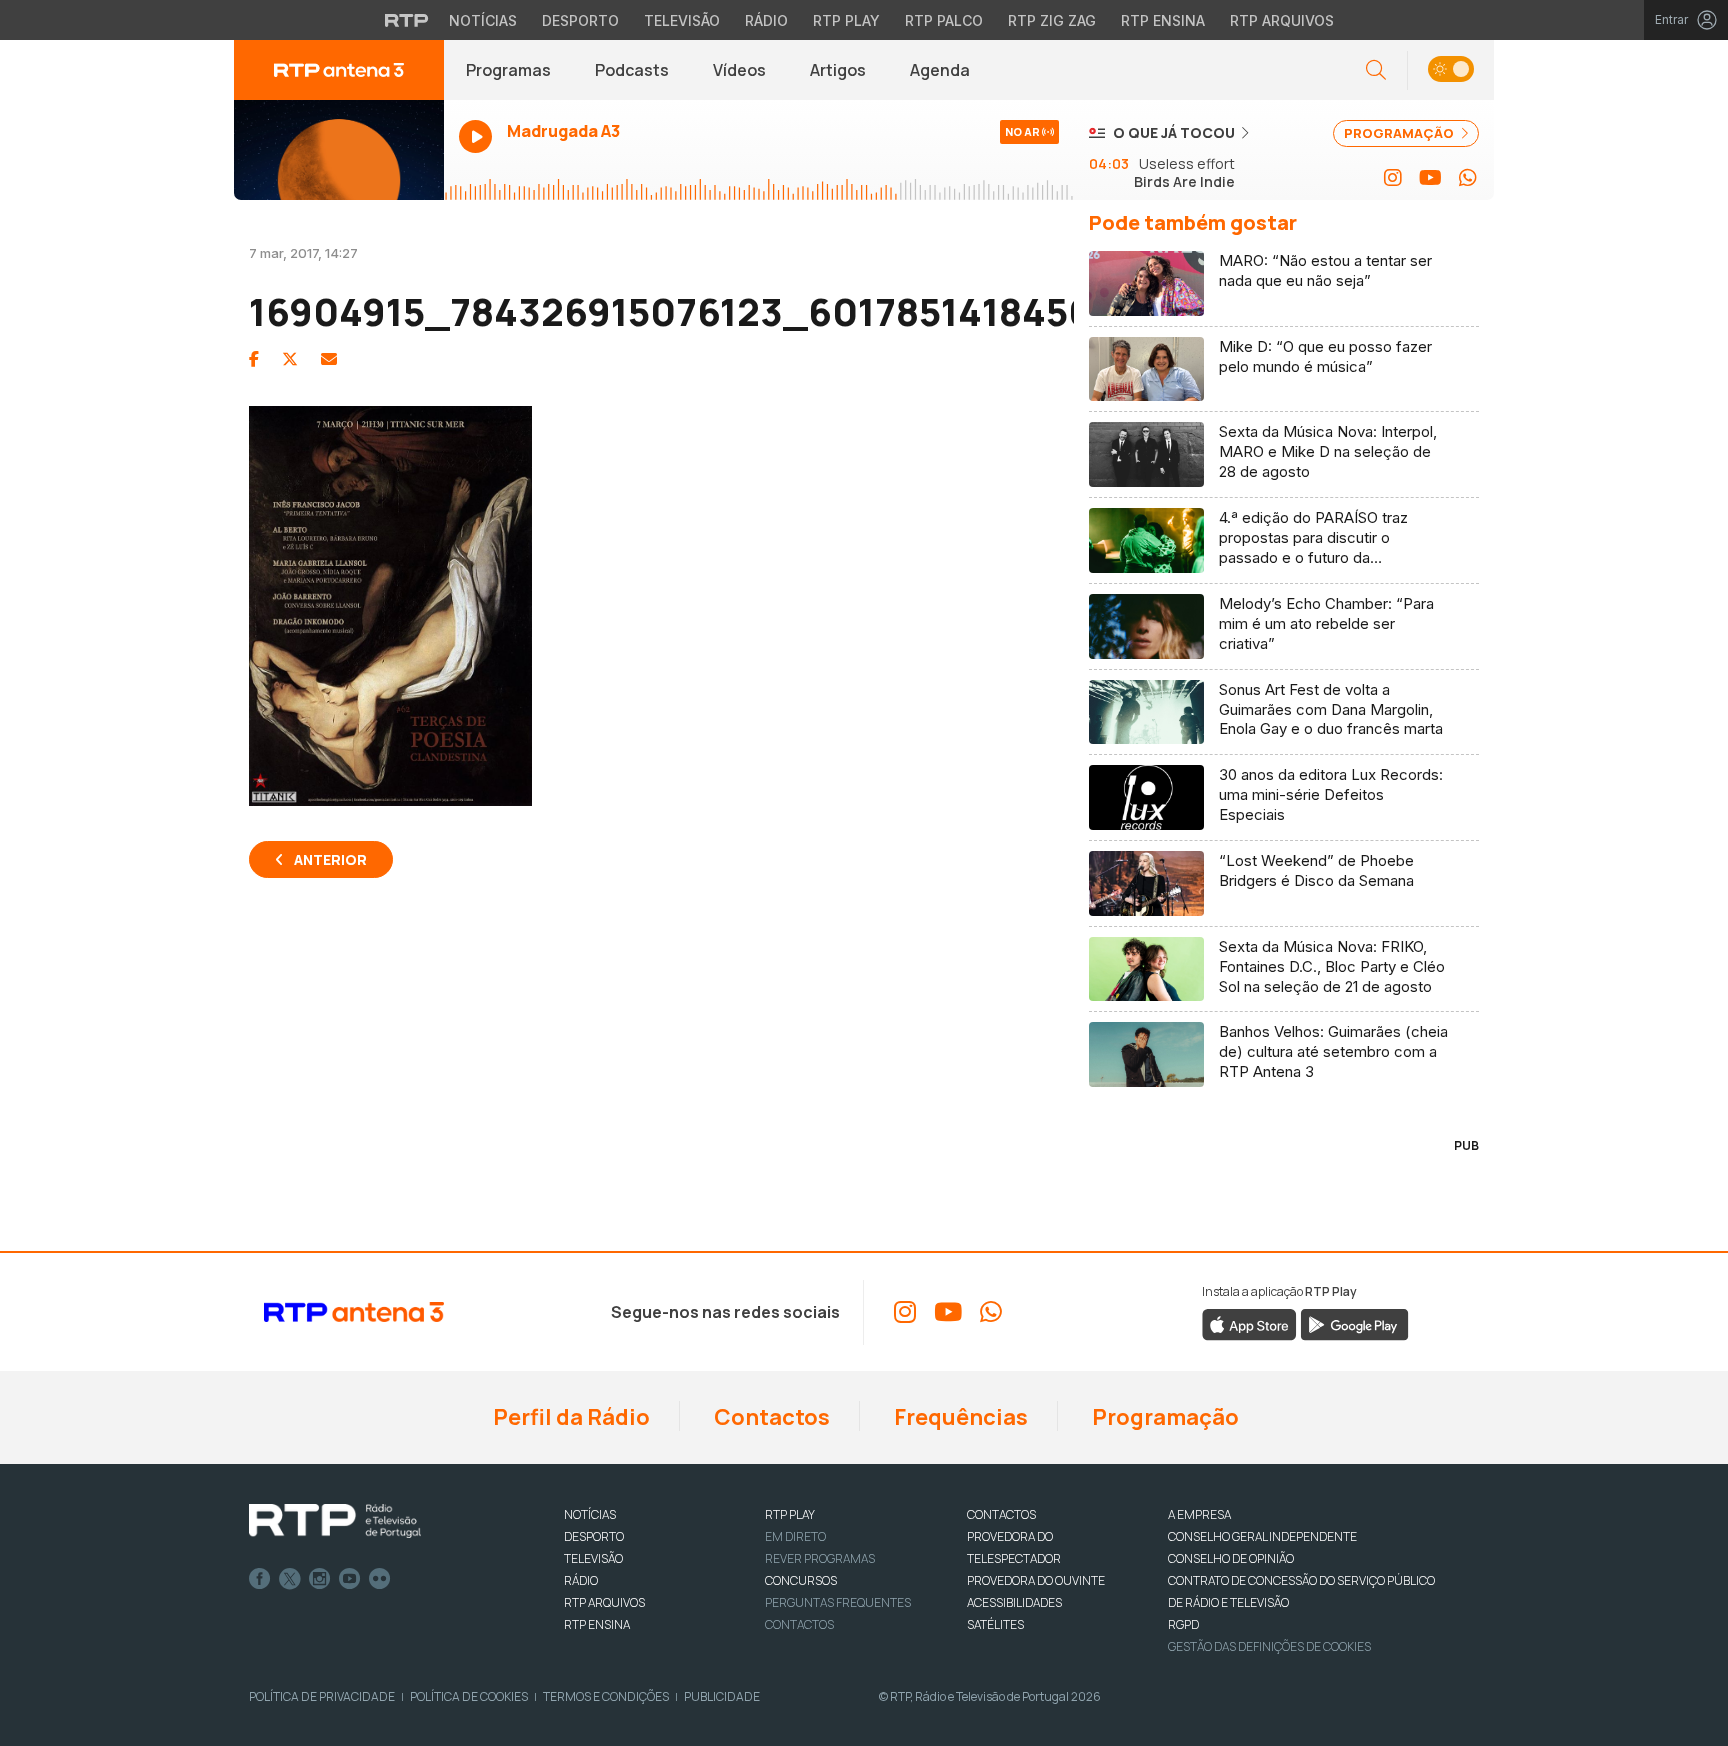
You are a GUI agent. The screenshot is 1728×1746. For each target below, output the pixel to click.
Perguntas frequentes (838, 1602)
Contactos (770, 1417)
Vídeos (739, 70)
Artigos (838, 70)
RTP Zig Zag (1052, 20)
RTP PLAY (790, 1514)
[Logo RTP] (335, 1521)
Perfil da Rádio (569, 1417)
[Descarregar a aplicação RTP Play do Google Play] (1354, 1324)
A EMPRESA (1199, 1514)
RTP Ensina (1163, 20)
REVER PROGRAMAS (820, 1558)
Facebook (260, 1579)
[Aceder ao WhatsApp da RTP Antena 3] (1468, 178)
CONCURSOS (801, 1580)
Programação (1163, 1417)
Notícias (483, 20)
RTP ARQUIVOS (604, 1602)
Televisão (682, 20)
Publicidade (722, 1696)
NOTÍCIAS (590, 1514)
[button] (1450, 70)
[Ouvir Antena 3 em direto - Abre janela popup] (339, 150)
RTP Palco (944, 20)
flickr (380, 1579)
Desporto (580, 20)
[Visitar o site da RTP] (407, 20)
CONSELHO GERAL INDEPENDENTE (1262, 1536)
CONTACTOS (1001, 1514)
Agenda (940, 70)
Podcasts (632, 70)
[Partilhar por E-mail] (329, 359)
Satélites (995, 1624)
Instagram (320, 1579)
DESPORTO (594, 1536)
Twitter (290, 1579)
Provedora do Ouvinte (1036, 1580)
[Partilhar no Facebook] (254, 359)
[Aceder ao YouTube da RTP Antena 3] (1430, 178)
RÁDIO (581, 1580)
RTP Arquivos (1282, 20)
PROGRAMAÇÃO (1400, 133)
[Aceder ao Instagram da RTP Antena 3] (1393, 178)
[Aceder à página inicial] (339, 70)
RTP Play (846, 20)
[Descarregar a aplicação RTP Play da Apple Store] (1249, 1324)
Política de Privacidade (322, 1696)
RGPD (1183, 1624)
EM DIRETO (795, 1536)
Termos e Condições (606, 1696)
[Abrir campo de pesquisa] (1376, 70)
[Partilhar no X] (290, 359)
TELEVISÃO (593, 1558)
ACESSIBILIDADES (1014, 1602)
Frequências (959, 1417)
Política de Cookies (469, 1696)
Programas (508, 70)
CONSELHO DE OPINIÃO (1231, 1558)
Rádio (766, 20)
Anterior (330, 859)
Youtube (350, 1579)
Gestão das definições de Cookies (1269, 1646)
